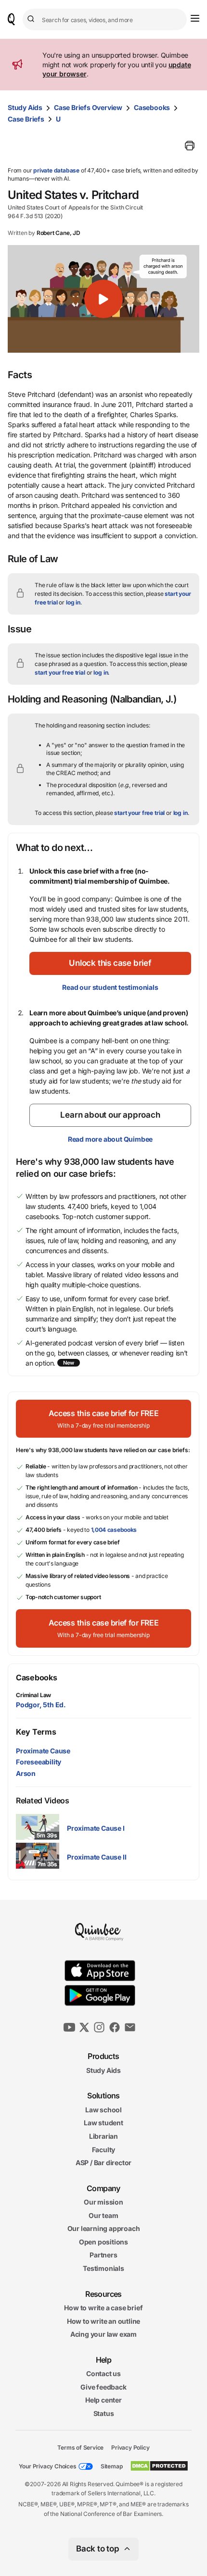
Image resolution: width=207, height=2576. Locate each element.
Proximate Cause (43, 1751)
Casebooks (152, 107)
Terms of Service (80, 2447)
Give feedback (103, 2387)
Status (104, 2413)
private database (56, 170)
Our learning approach (104, 2229)
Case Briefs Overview (88, 107)
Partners (103, 2255)
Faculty (104, 2150)
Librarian (103, 2136)
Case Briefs (26, 119)
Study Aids (25, 107)
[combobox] (105, 19)
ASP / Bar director (103, 2163)
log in (73, 602)
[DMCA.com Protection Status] (159, 2466)
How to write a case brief (103, 2308)
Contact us (103, 2373)
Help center (103, 2400)
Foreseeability (39, 1762)
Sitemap (112, 2466)
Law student (103, 2123)
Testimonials (103, 2268)
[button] (103, 299)
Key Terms (36, 1732)
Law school (103, 2110)
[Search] (32, 19)
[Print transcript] (190, 146)
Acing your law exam (103, 2335)
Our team (103, 2215)
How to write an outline (103, 2321)
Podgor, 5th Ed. (41, 1705)
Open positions (103, 2242)
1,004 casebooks (114, 1530)
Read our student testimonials (110, 987)
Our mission (103, 2202)
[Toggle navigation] (195, 18)
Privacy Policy (130, 2447)
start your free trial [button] (60, 672)
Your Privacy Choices (48, 2466)
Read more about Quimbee (110, 1139)
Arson (26, 1773)
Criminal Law (33, 1695)
